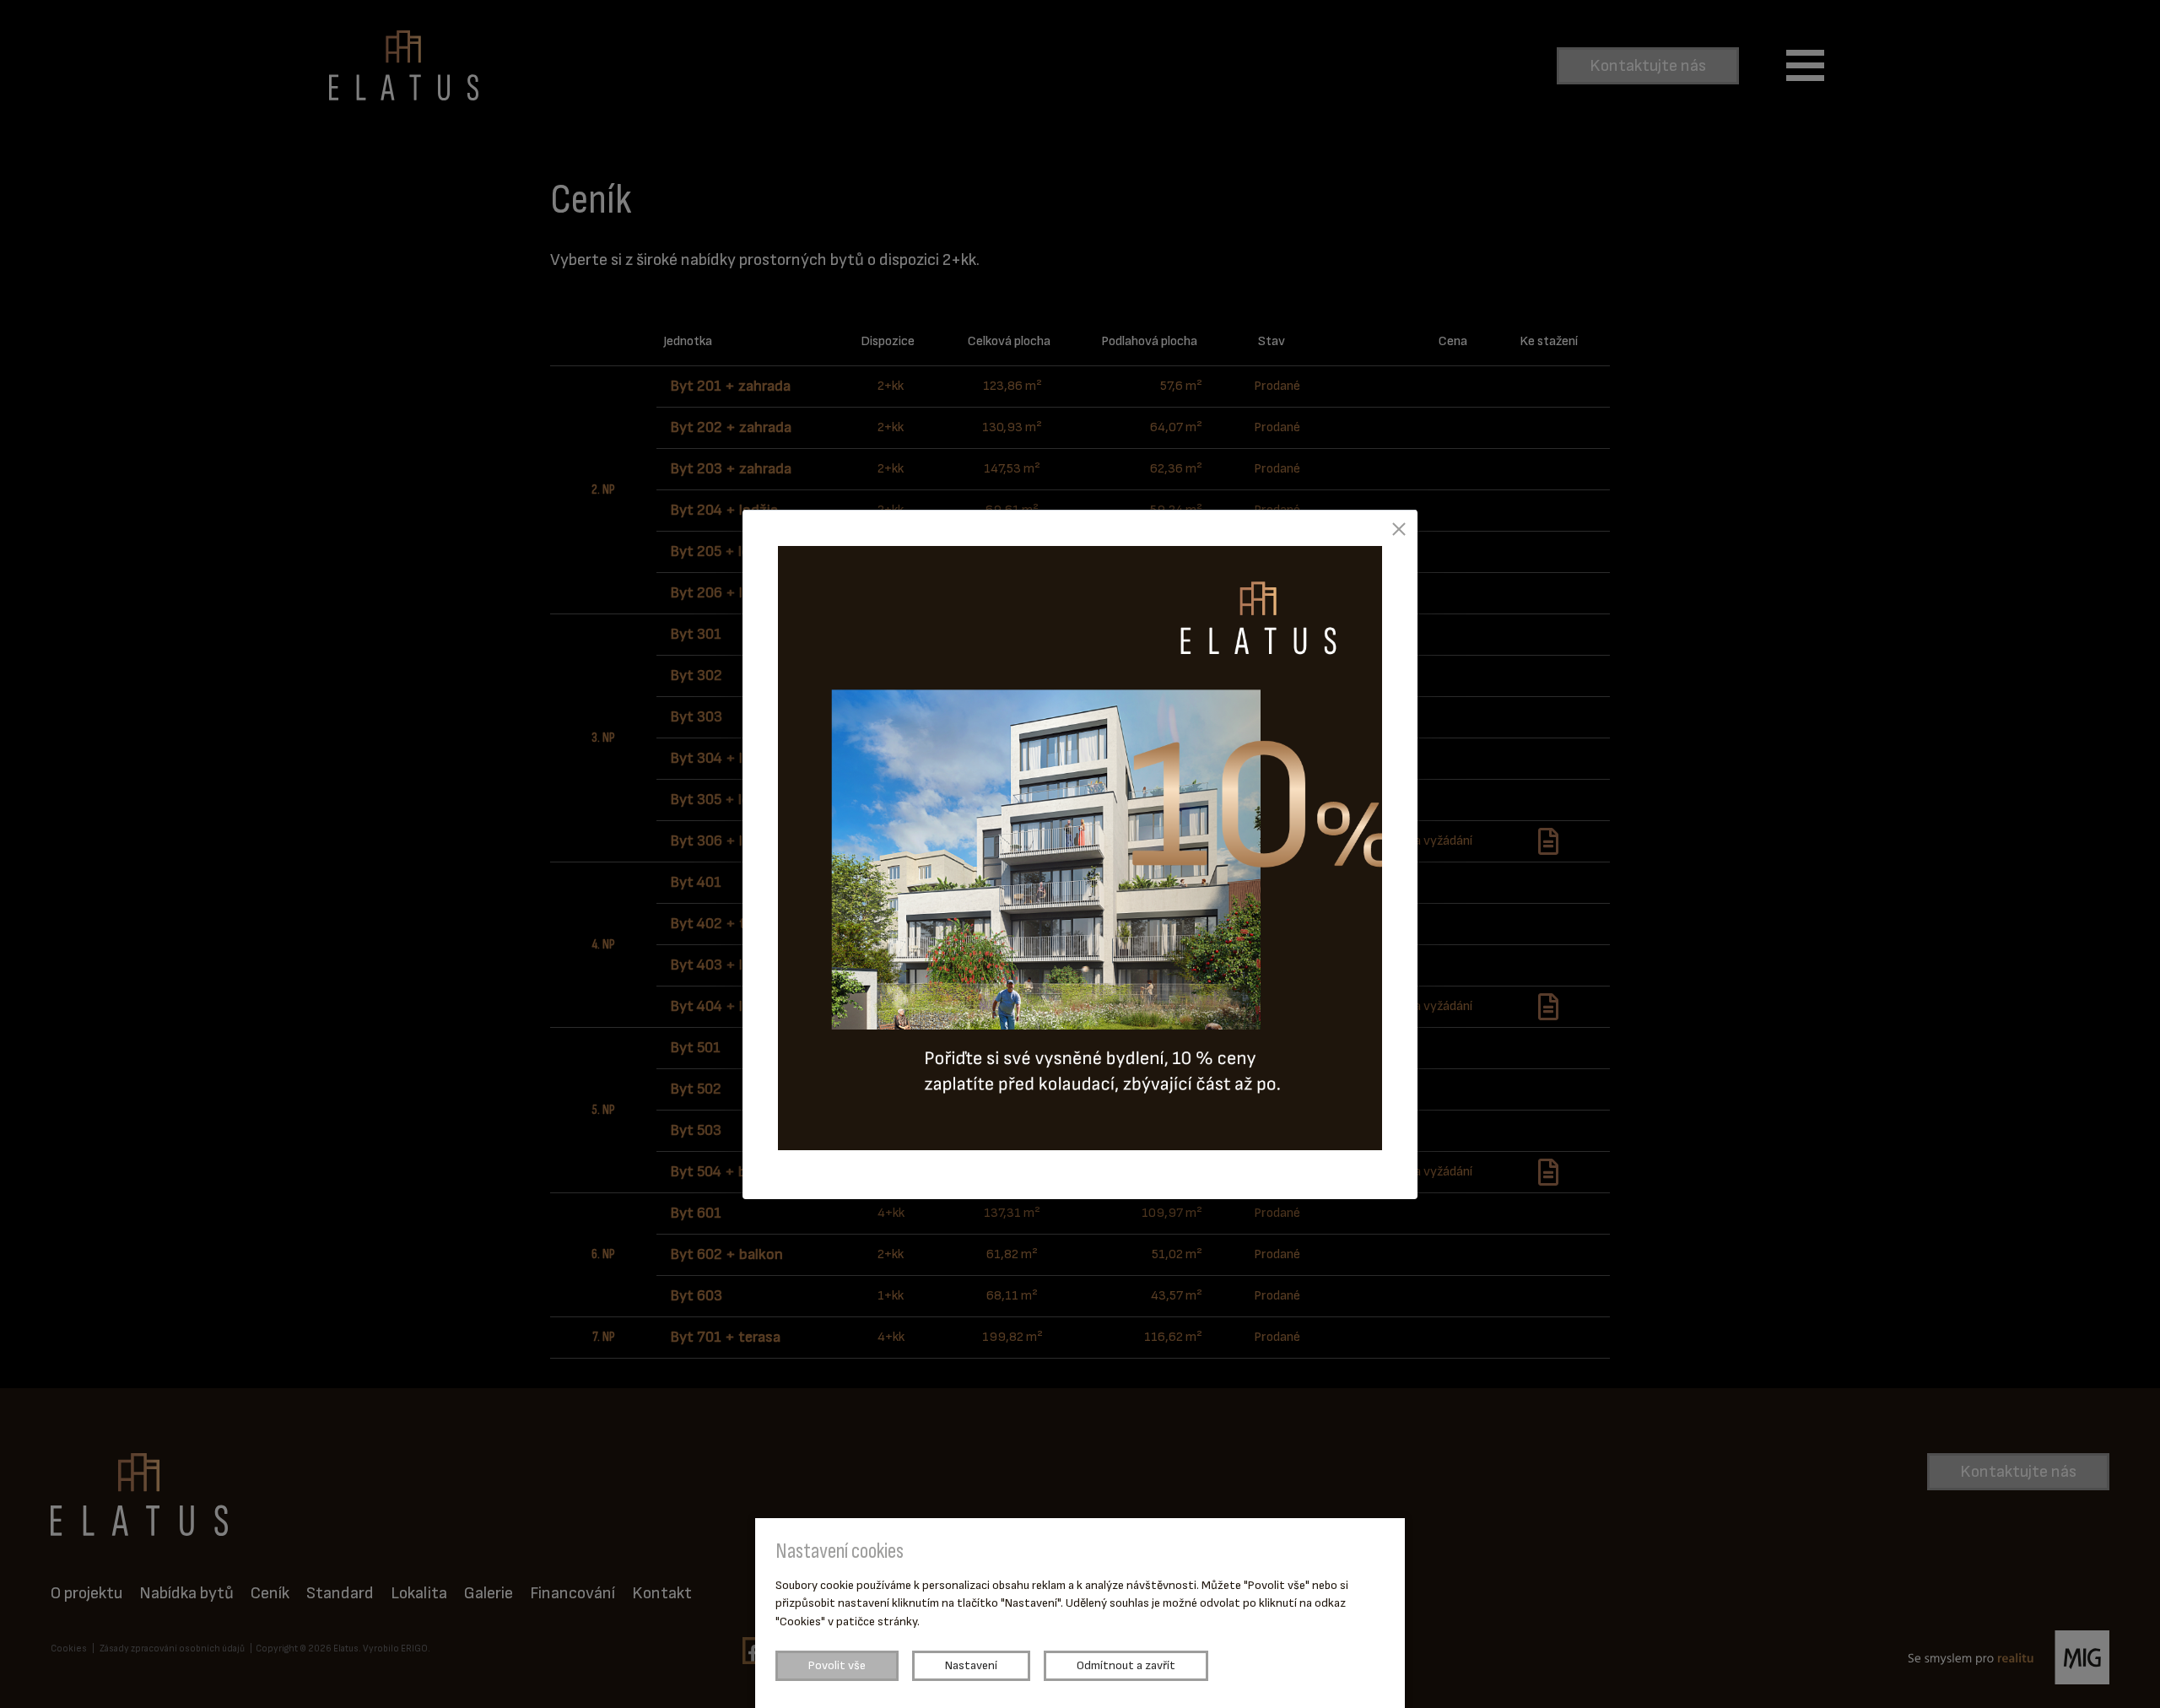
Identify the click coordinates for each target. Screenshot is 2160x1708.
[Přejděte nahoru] (2123, 1671)
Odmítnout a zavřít (1126, 1665)
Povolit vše (837, 1665)
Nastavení (971, 1665)
